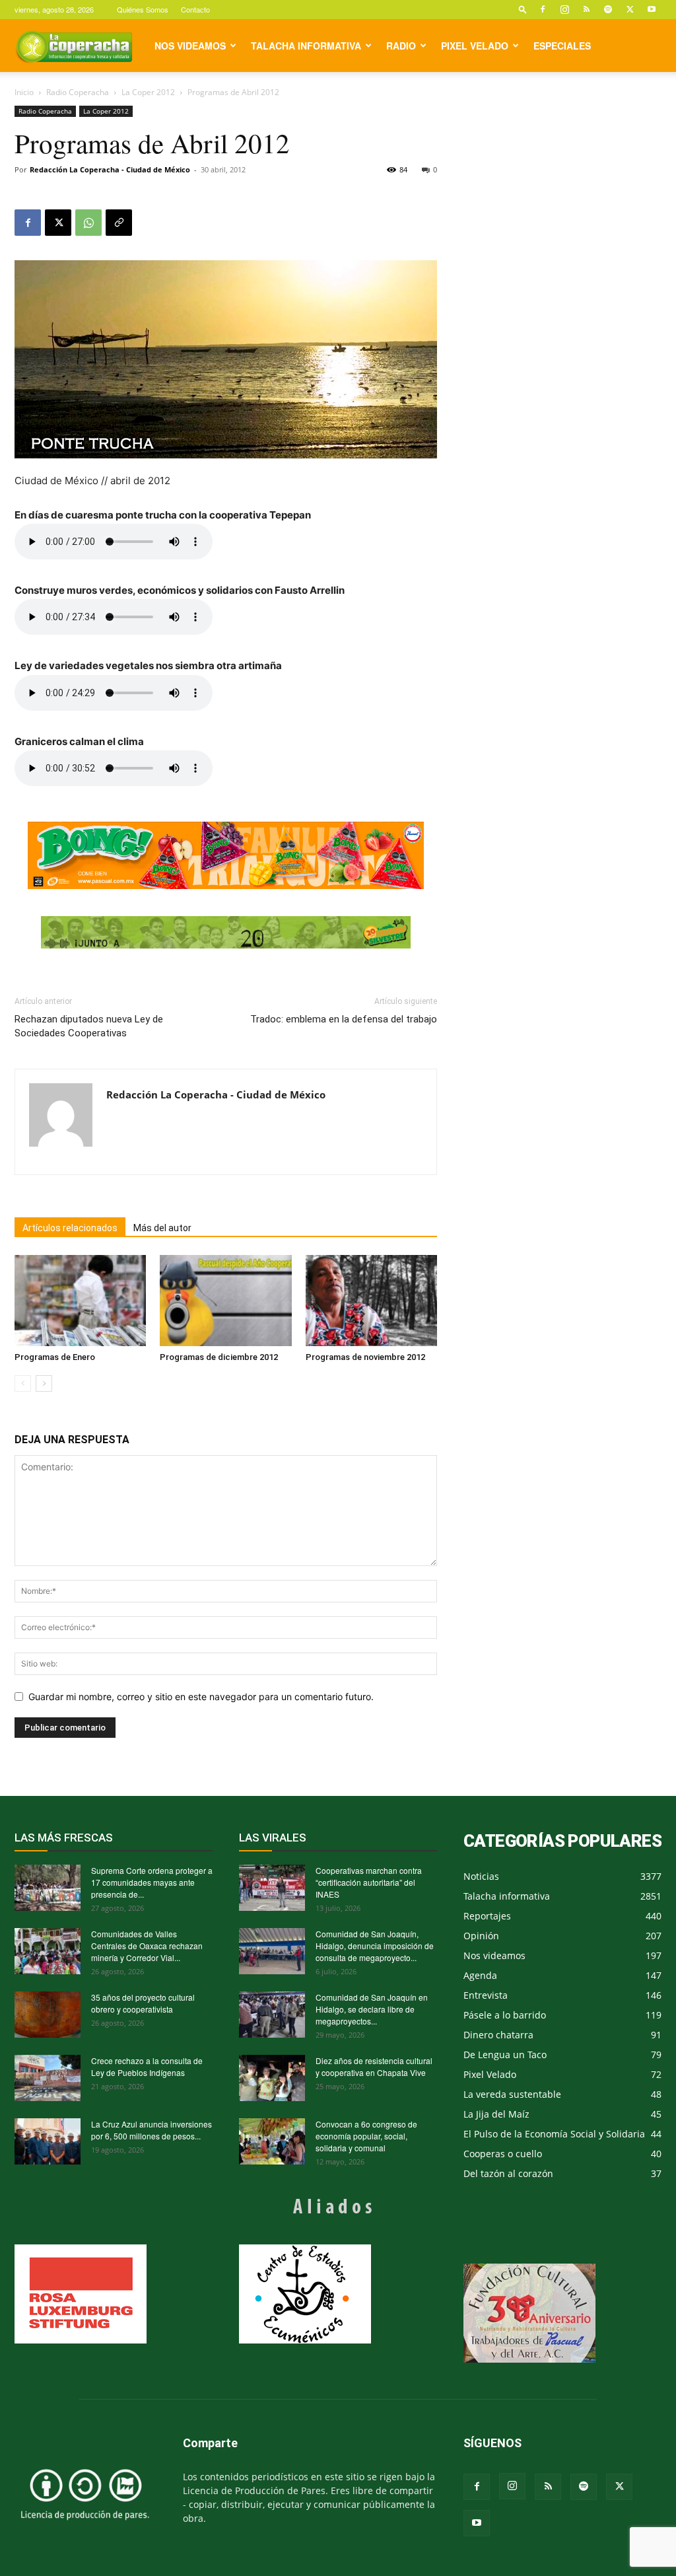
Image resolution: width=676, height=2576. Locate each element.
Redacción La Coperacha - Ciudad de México (110, 169)
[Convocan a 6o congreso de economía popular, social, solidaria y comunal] (272, 2141)
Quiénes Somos (143, 9)
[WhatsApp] (88, 223)
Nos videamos (190, 46)
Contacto (195, 9)
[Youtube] (652, 9)
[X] (630, 9)
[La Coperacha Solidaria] (226, 933)
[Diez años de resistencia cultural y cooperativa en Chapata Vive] (272, 2078)
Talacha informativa (306, 46)
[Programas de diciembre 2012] (225, 1300)
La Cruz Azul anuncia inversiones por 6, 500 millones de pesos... (152, 2130)
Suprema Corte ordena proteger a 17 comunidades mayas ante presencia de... (152, 1882)
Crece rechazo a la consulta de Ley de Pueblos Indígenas (147, 2066)
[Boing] (226, 855)
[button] (523, 9)
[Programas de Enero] (80, 1300)
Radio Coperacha (78, 92)
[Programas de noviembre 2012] (371, 1300)
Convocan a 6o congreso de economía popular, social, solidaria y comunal (366, 2136)
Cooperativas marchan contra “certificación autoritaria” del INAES (369, 1882)
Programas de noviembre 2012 (365, 1357)
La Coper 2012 (148, 92)
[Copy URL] (119, 223)
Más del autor (162, 1228)
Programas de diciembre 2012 (219, 1357)
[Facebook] (543, 9)
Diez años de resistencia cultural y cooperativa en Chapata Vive (374, 2066)
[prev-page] (23, 1383)
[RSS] (586, 9)
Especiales (562, 46)
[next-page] (44, 1383)
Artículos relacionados (70, 1228)
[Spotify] (608, 9)
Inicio (24, 92)
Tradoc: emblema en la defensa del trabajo (344, 1019)
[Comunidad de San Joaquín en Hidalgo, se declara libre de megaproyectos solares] (272, 2015)
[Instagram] (564, 9)
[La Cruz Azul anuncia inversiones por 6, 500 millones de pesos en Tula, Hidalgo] (48, 2141)
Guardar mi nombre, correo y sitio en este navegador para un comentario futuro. (201, 1697)
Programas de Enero (55, 1357)
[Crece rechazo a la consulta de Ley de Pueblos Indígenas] (48, 2078)
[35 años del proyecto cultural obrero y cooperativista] (48, 2015)
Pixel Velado (475, 46)
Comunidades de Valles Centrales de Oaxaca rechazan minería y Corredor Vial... (147, 1946)
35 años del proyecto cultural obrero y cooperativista (143, 2003)
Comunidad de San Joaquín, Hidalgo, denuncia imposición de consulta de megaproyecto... (375, 1946)
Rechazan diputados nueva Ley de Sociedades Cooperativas (89, 1026)
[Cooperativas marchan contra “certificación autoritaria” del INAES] (272, 1888)
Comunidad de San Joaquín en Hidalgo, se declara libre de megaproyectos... (372, 2009)
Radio (401, 46)
